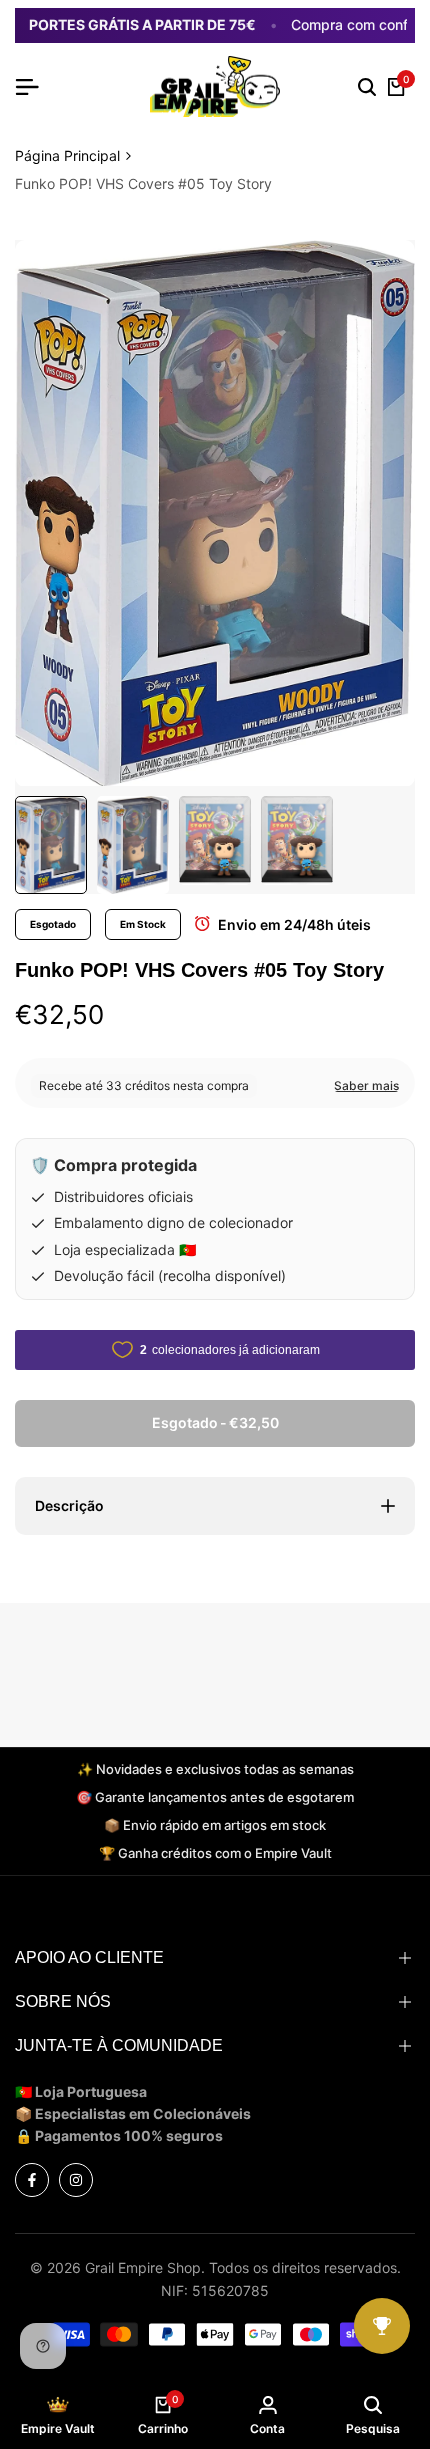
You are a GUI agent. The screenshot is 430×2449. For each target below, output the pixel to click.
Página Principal (67, 155)
